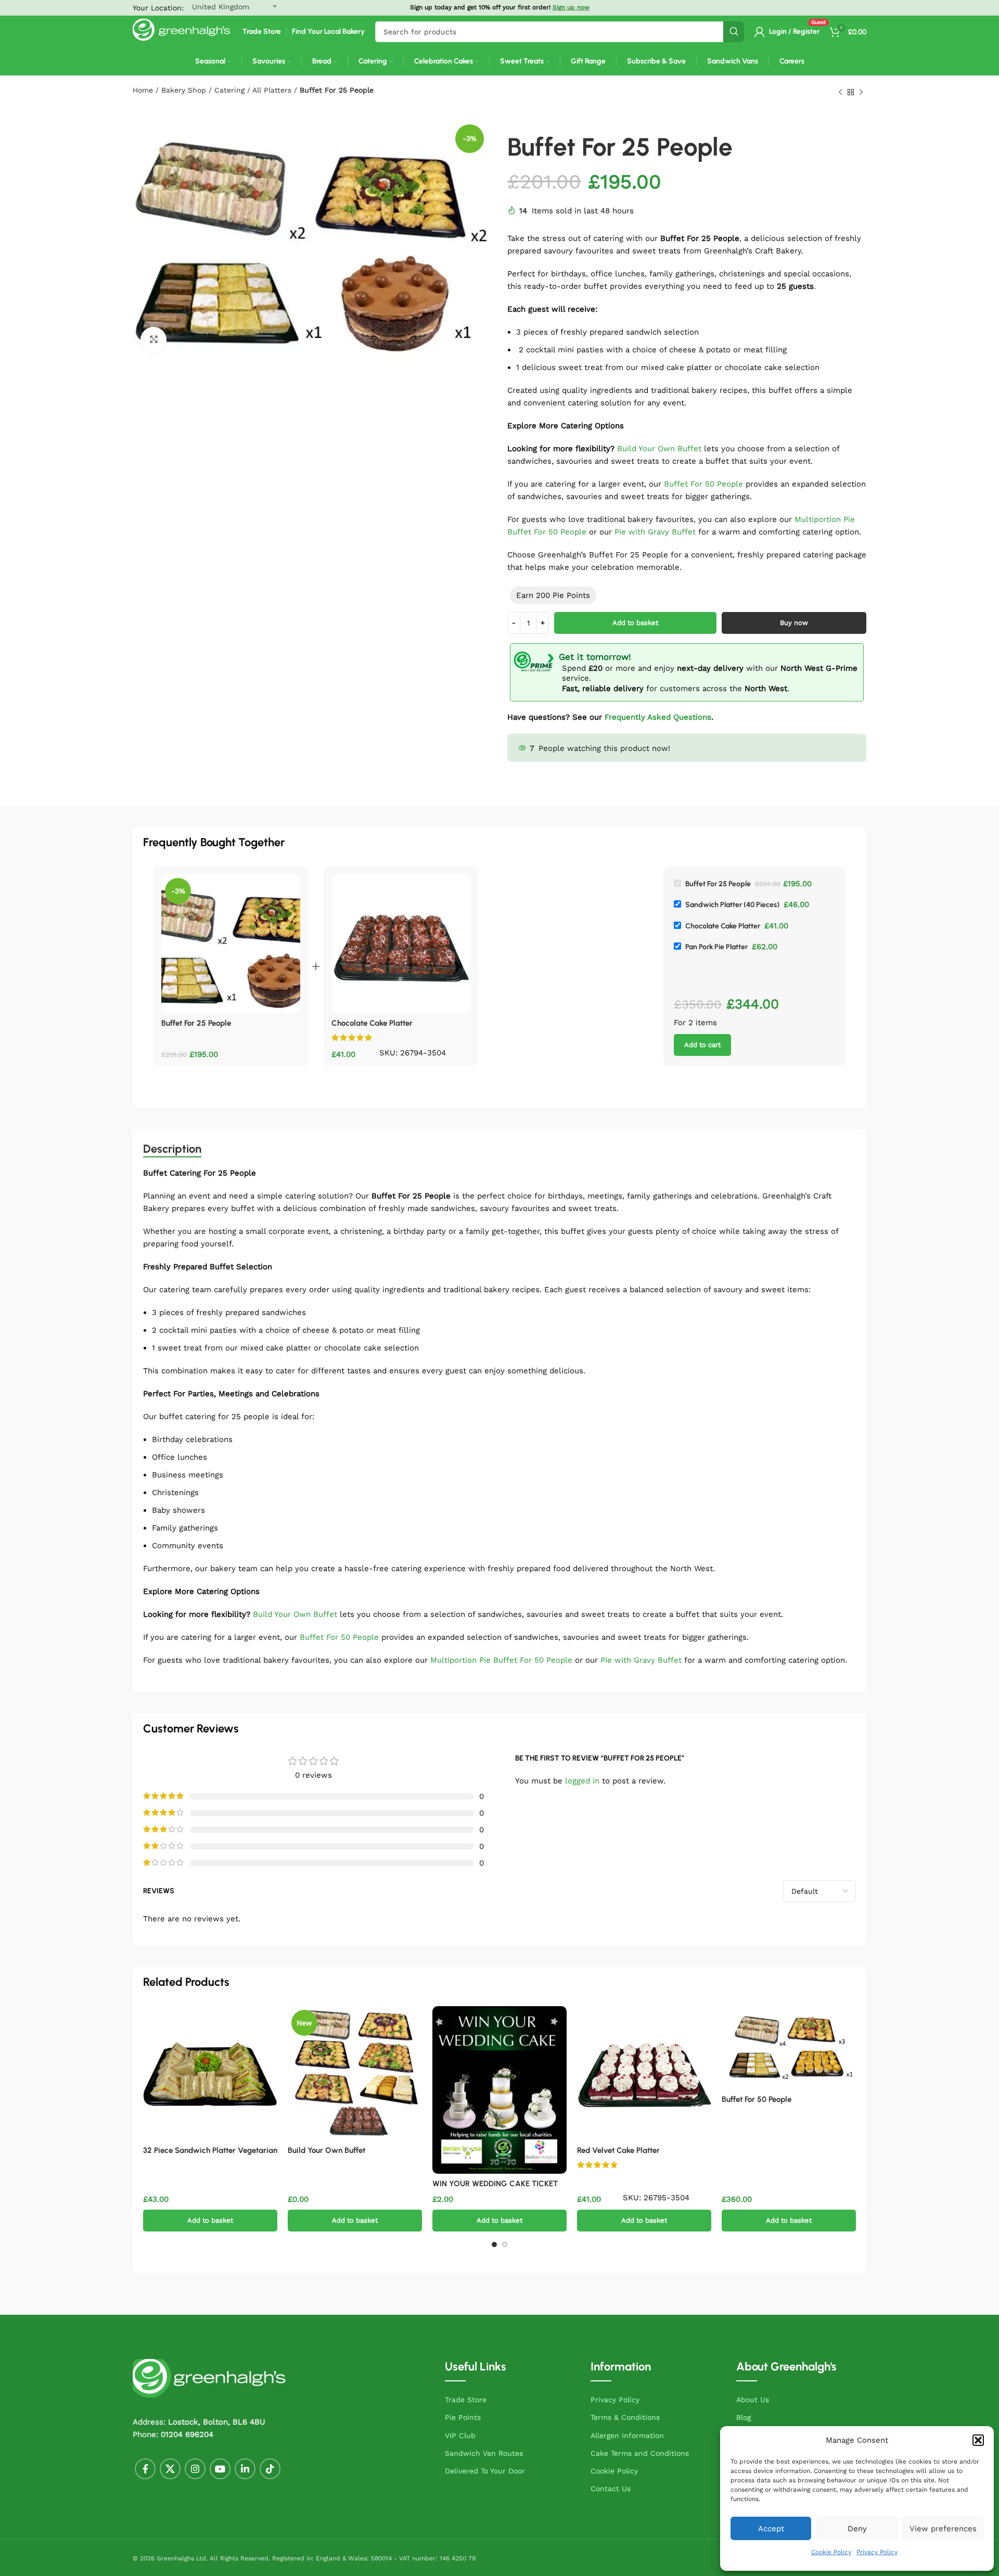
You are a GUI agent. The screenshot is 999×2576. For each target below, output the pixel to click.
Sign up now (571, 7)
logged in (582, 1781)
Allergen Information (627, 2435)
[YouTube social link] (220, 2469)
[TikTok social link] (270, 2469)
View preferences (943, 2529)
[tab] (172, 1149)
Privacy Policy (877, 2552)
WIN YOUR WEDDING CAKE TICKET (495, 2184)
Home (143, 90)
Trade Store (466, 2400)
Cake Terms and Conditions (640, 2453)
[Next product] (861, 93)
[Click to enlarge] (153, 340)
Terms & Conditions (625, 2417)
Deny (857, 2529)
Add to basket (635, 623)
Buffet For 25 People (196, 1023)
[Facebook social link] (145, 2469)
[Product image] (355, 2073)
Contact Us (611, 2489)
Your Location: (158, 8)
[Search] (734, 32)
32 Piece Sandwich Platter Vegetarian (210, 2150)
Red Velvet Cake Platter (618, 2150)
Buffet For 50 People (703, 484)
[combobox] (560, 32)
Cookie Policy (831, 2552)
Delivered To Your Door (485, 2471)
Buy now (794, 623)
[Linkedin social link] (245, 2469)
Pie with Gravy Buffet (655, 532)
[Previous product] (840, 93)
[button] (978, 2440)
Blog (744, 2417)
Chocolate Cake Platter (372, 1023)
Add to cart (702, 1045)
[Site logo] (182, 31)
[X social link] (170, 2469)
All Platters (272, 90)
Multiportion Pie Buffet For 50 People (501, 1660)
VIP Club (460, 2435)
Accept (771, 2529)
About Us (753, 2400)
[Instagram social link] (195, 2469)
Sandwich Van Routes (484, 2453)
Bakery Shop (184, 90)
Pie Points (463, 2417)
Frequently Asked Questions (658, 717)
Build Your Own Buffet (659, 449)
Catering (229, 90)
